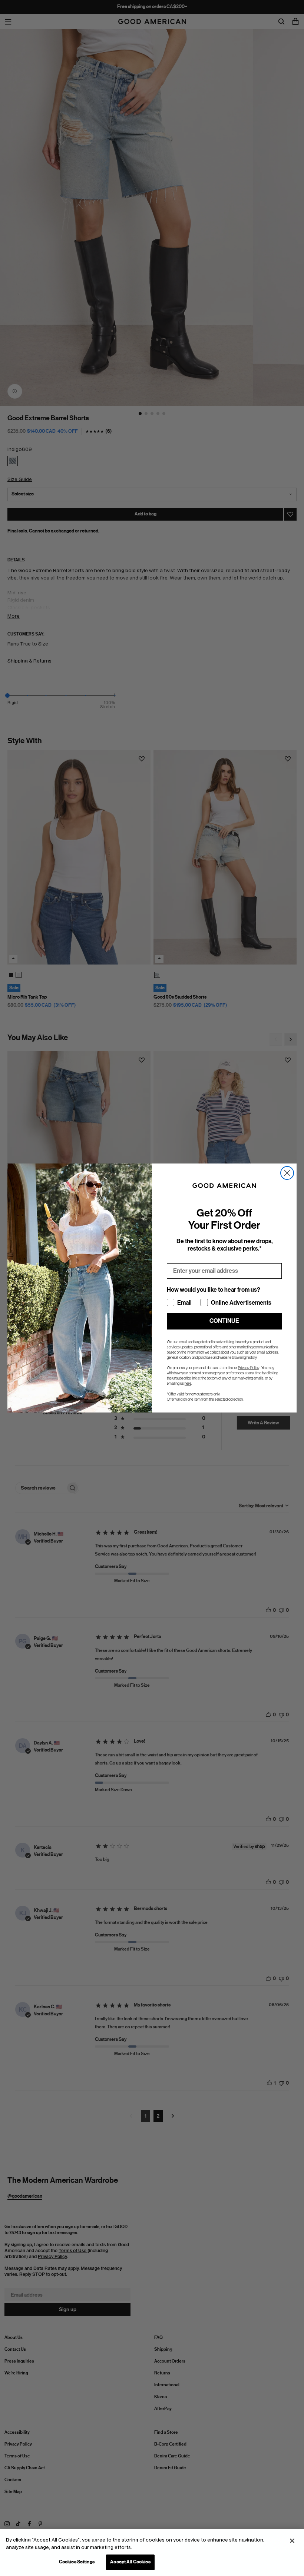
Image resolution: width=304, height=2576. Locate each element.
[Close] (292, 2541)
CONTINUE (224, 1321)
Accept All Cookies (130, 2562)
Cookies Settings (77, 2562)
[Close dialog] (287, 1173)
